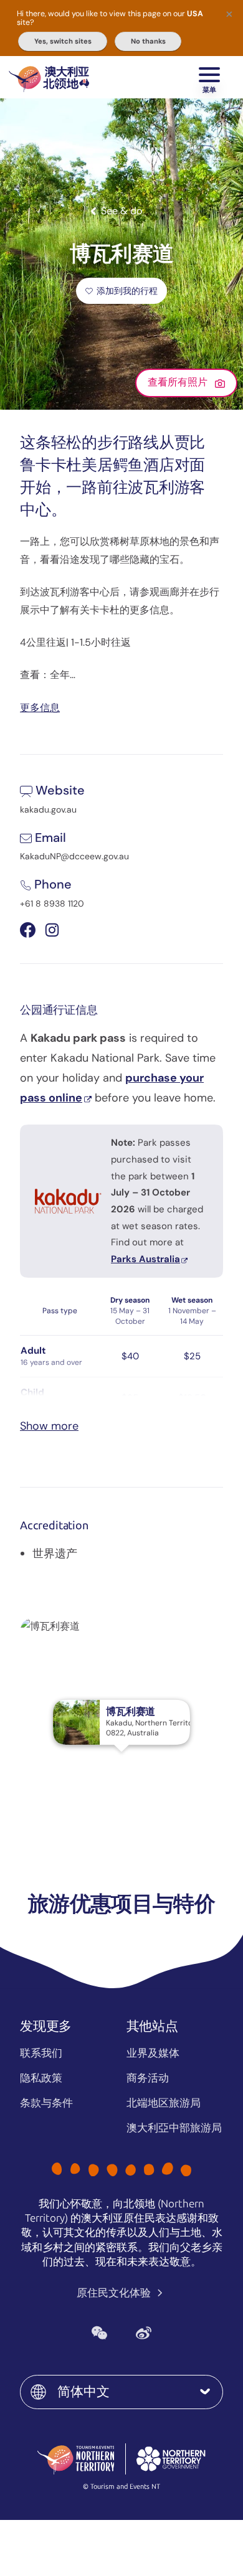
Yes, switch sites (63, 41)
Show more (49, 1426)
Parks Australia (145, 1259)
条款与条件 (46, 2103)
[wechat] (99, 2333)
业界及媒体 (153, 2053)
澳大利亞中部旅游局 (174, 2128)
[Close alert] (229, 14)
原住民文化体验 (115, 2293)
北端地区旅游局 (164, 2103)
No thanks (148, 41)
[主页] (49, 77)
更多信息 (40, 707)
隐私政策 (41, 2078)
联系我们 (41, 2053)
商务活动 (148, 2078)
